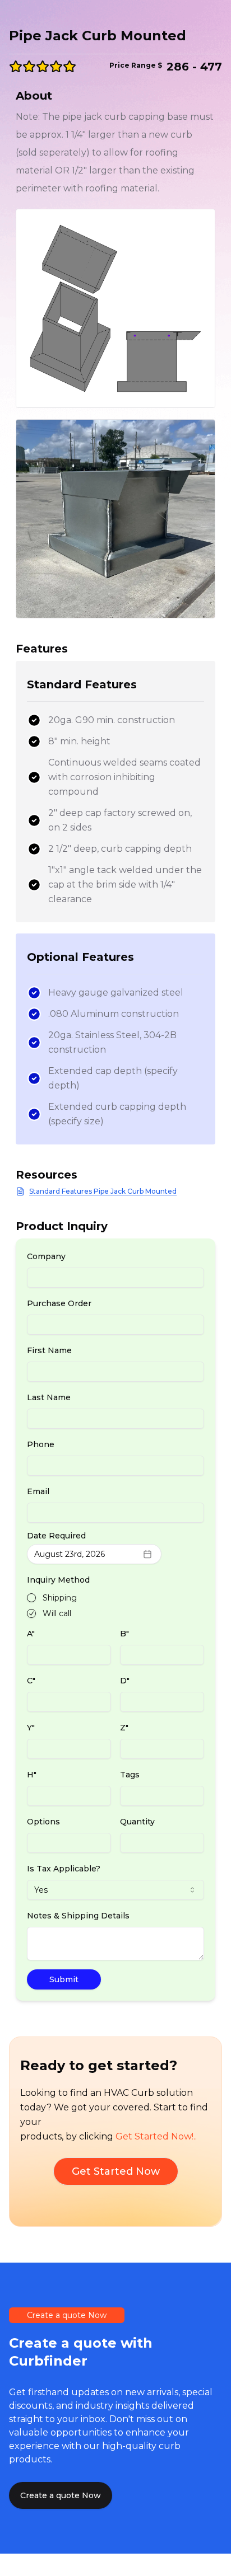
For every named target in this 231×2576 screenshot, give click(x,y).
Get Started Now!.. (156, 2136)
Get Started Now (116, 2171)
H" (32, 1775)
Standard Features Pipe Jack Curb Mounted (103, 1191)
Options (43, 1822)
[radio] (31, 1598)
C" (31, 1681)
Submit (64, 1979)
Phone (41, 1444)
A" (31, 1634)
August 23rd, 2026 (70, 1554)
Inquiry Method (58, 1580)
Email (38, 1491)
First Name (49, 1350)
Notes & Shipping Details (78, 1916)
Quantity (137, 1822)
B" (124, 1634)
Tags (130, 1775)
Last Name (49, 1397)
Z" (124, 1728)
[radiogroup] (115, 1606)
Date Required (56, 1536)
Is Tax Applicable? (64, 1869)
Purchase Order (59, 1303)
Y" (31, 1728)
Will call (57, 1613)
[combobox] (115, 1890)
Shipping (60, 1598)
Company (46, 1256)
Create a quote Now (61, 2495)
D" (125, 1681)
